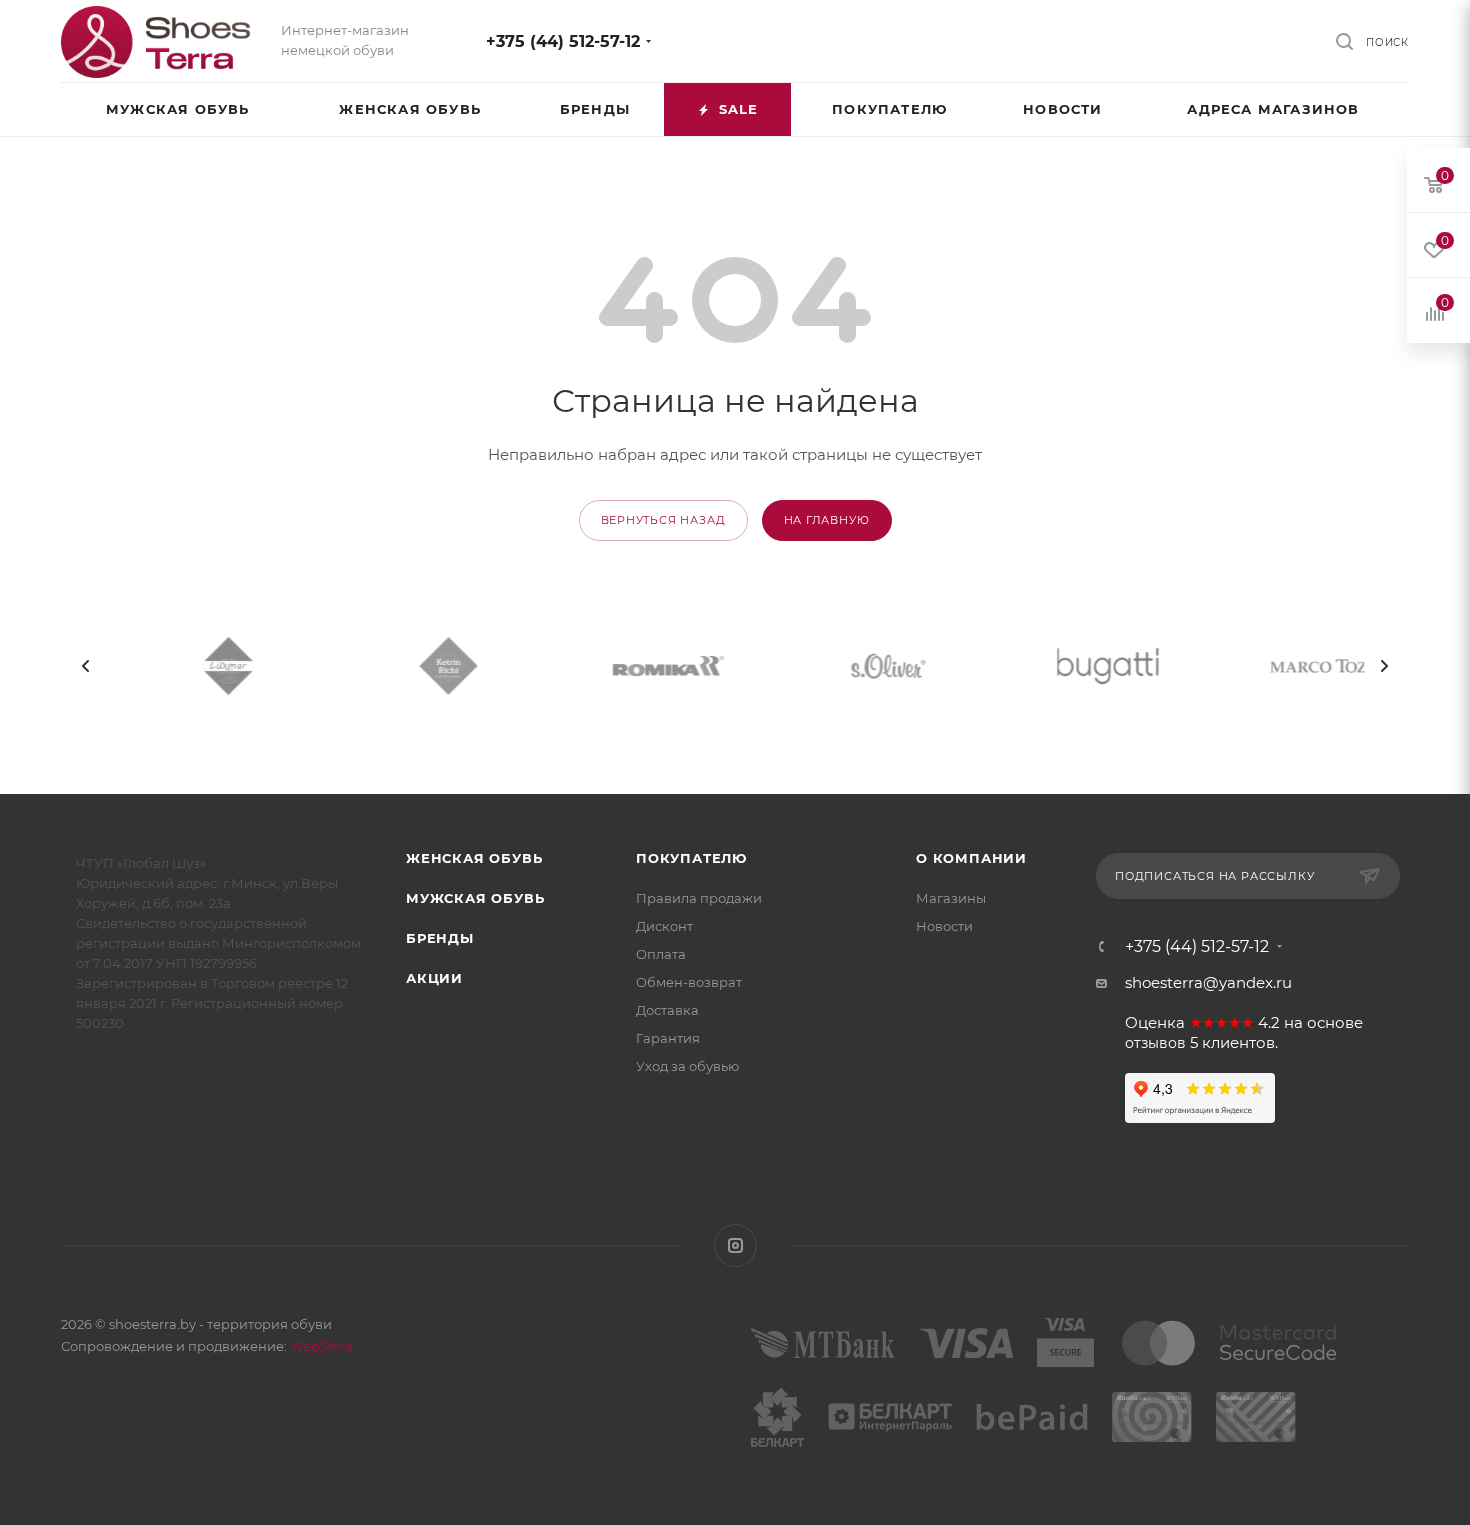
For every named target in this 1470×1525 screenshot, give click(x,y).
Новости (944, 926)
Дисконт (664, 926)
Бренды (440, 938)
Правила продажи (699, 898)
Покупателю (691, 858)
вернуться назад (663, 520)
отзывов (1155, 1043)
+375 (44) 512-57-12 (563, 41)
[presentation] (86, 666)
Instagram (735, 1245)
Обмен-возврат (689, 982)
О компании (971, 858)
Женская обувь (474, 858)
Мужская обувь (475, 898)
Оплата (661, 954)
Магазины (951, 898)
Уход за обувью (687, 1066)
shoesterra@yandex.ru (1208, 982)
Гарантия (668, 1038)
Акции (434, 978)
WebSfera (320, 1346)
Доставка (667, 1010)
